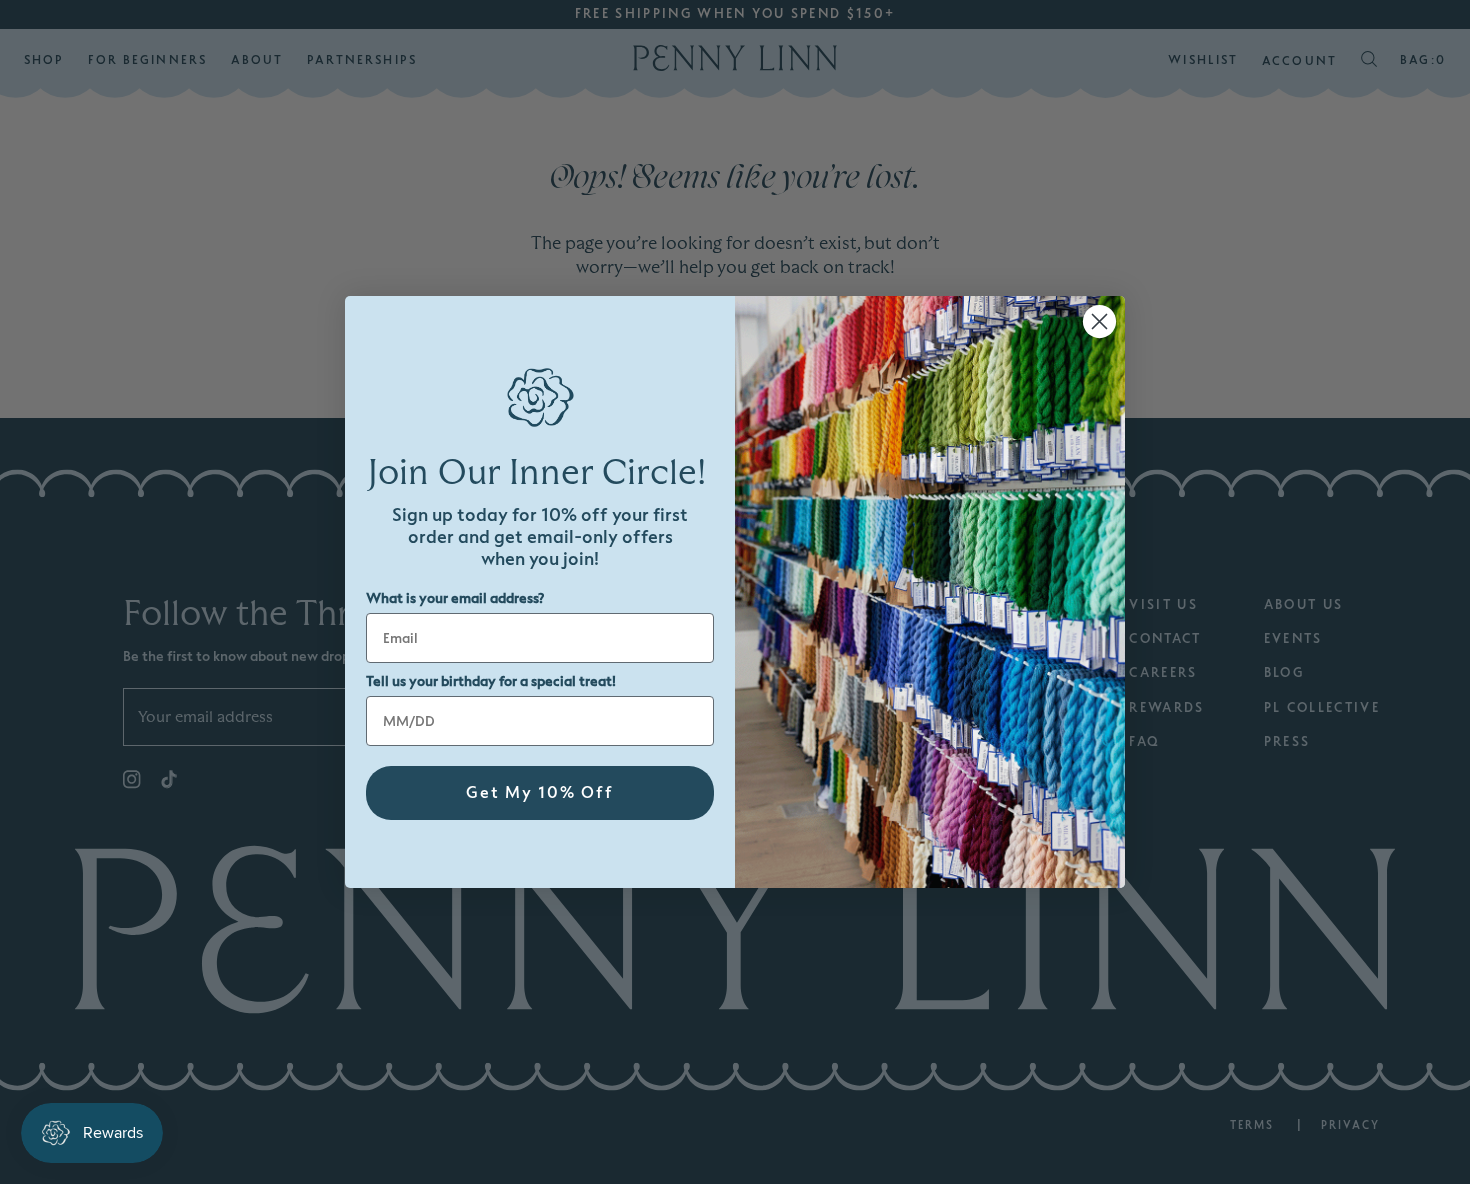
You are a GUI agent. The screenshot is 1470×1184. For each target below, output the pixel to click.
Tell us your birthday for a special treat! (491, 681)
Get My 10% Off (540, 793)
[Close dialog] (1099, 321)
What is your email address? (455, 598)
